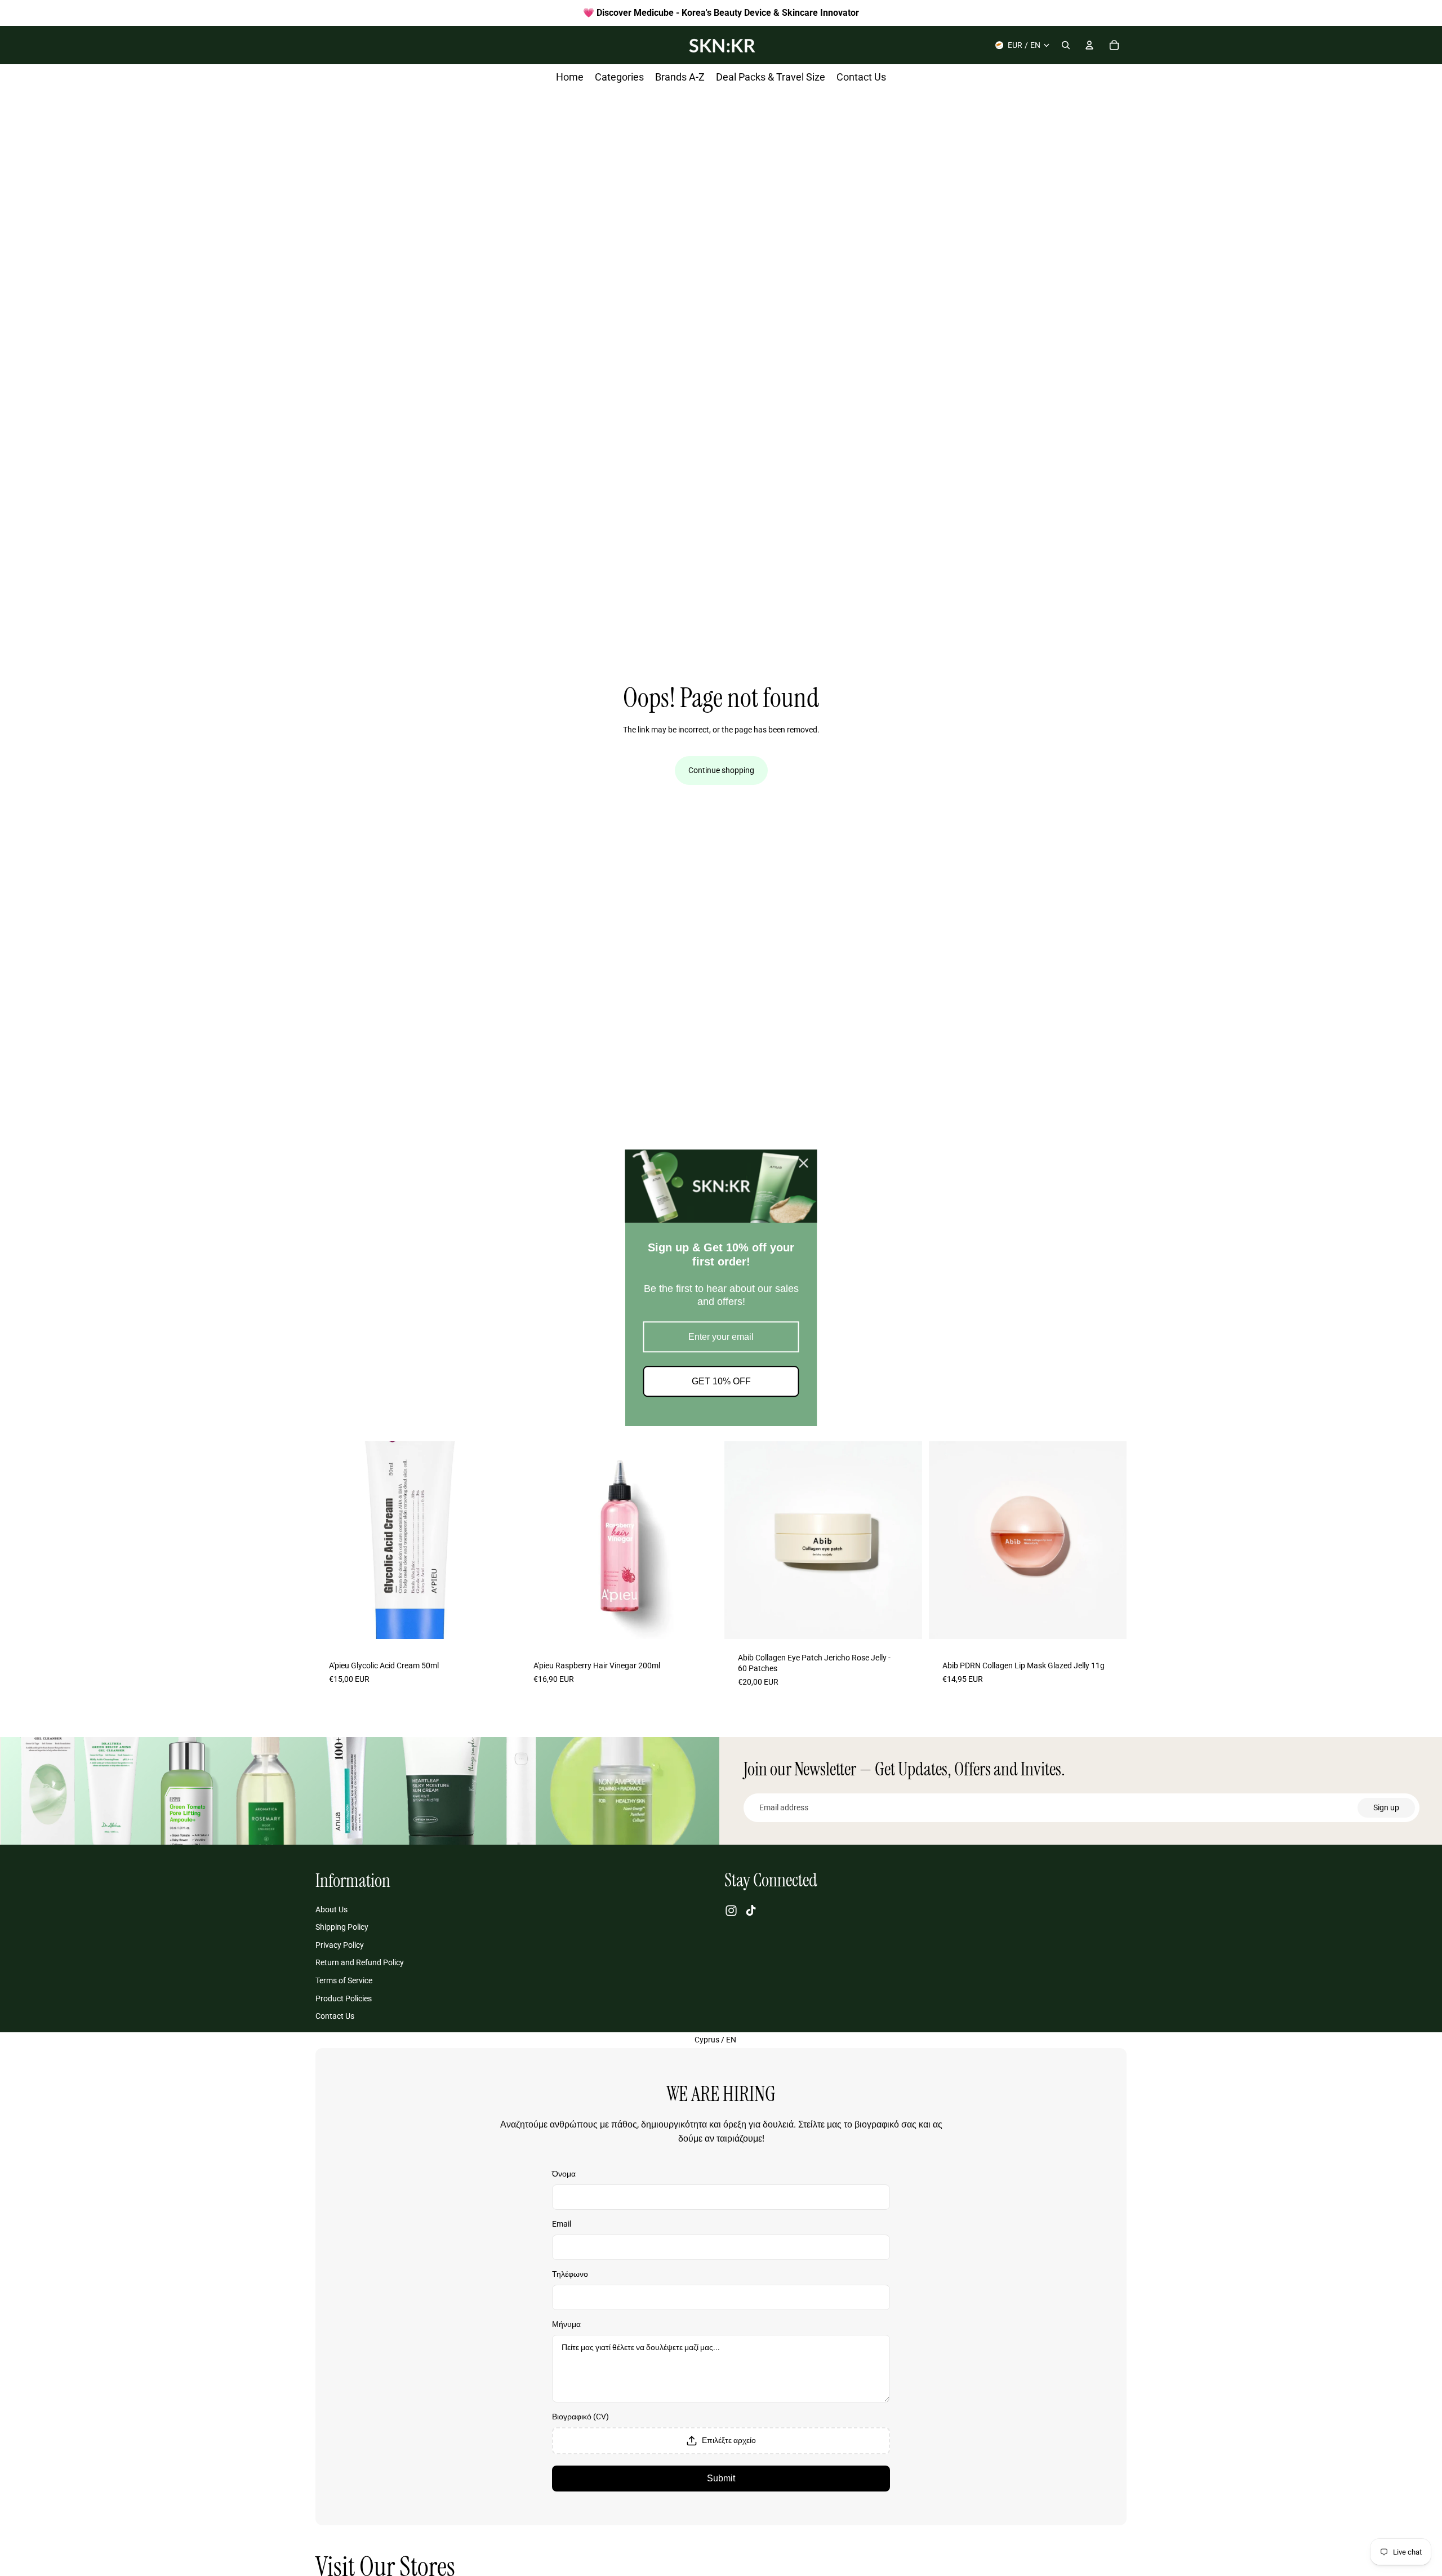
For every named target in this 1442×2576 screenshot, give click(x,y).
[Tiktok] (751, 1911)
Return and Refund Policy (360, 1963)
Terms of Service (344, 1980)
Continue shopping (721, 770)
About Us (331, 1909)
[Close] (804, 1163)
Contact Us (335, 2016)
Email (562, 2224)
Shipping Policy (342, 1927)
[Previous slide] (332, 1540)
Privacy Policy (340, 1945)
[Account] (1089, 45)
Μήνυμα (566, 2324)
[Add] (496, 1627)
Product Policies (344, 1998)
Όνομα (564, 2174)
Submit (721, 2478)
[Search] (1066, 45)
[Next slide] (496, 1540)
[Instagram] (731, 1911)
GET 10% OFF (721, 1382)
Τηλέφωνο (570, 2274)
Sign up (1386, 1807)
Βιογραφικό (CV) (580, 2417)
